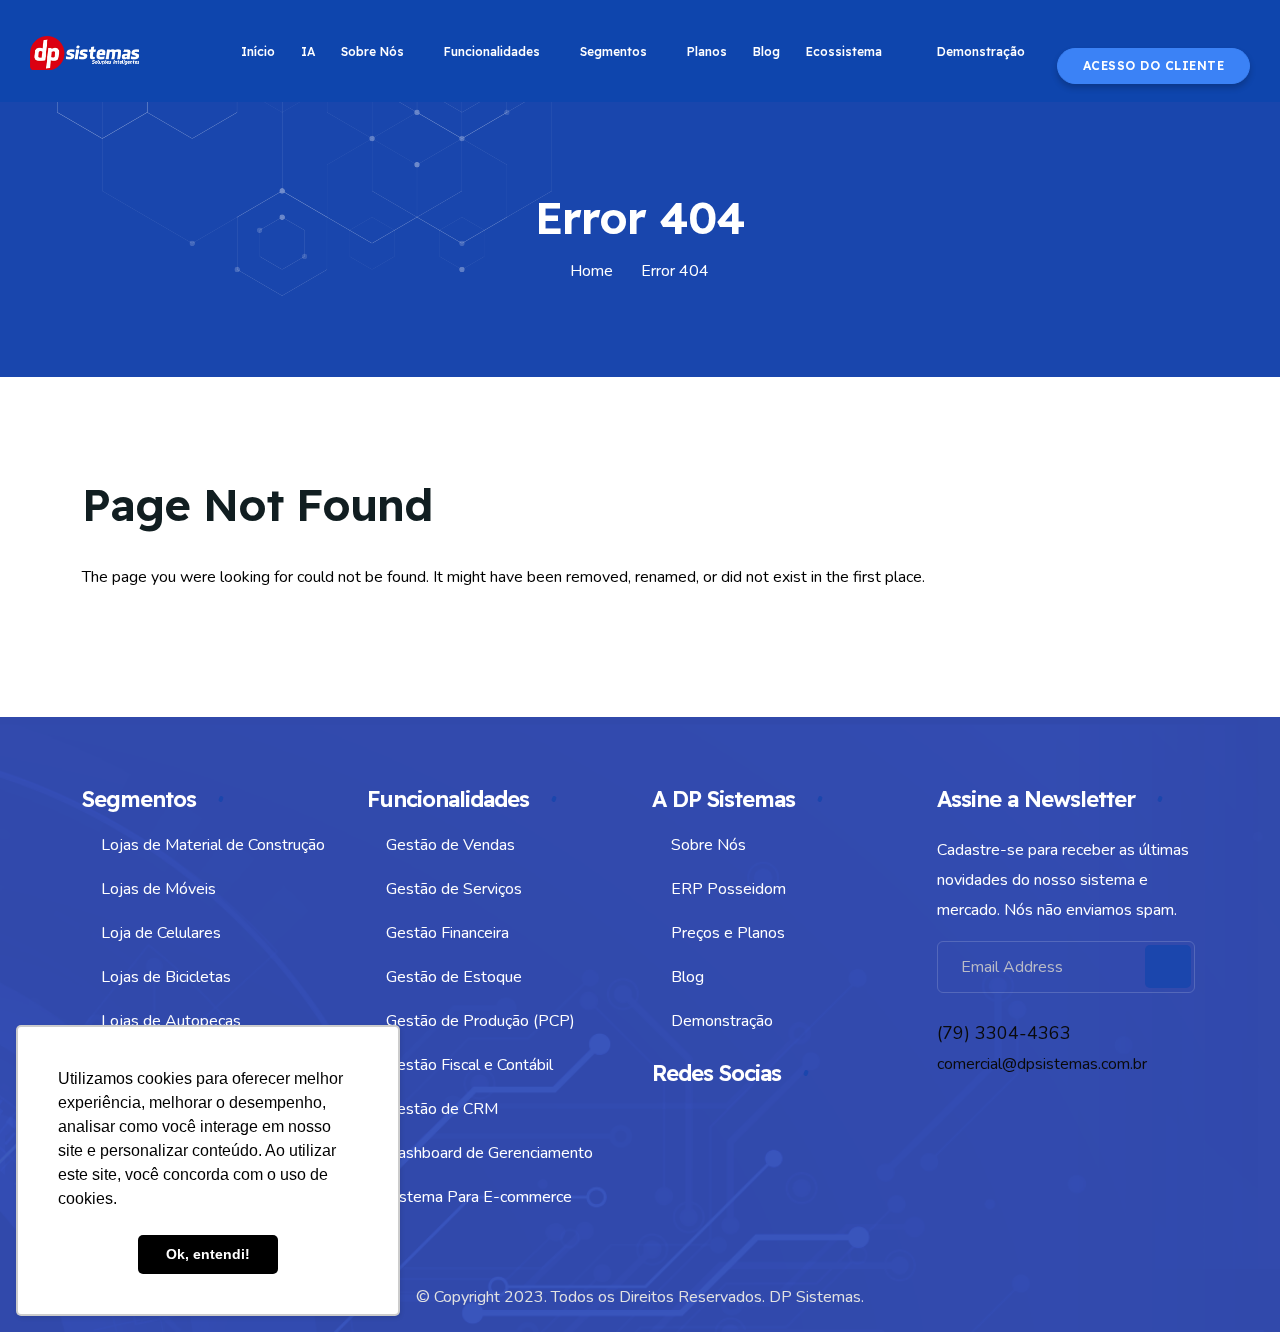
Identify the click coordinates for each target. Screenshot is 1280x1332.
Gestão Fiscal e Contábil (469, 1065)
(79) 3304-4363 (1004, 1033)
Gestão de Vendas (450, 845)
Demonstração (981, 51)
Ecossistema (844, 51)
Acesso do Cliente (1154, 65)
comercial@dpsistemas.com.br (1042, 1064)
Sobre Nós (372, 51)
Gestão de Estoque (454, 977)
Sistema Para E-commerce (479, 1197)
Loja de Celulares (161, 933)
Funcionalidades (492, 51)
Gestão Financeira (447, 933)
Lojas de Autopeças (171, 1021)
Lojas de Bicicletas (166, 977)
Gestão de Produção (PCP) (480, 1021)
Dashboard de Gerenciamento (489, 1153)
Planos (707, 51)
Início (258, 51)
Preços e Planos (728, 933)
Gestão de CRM (442, 1109)
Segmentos (613, 51)
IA (308, 51)
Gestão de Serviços (454, 889)
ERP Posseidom (728, 889)
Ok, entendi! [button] (208, 1254)
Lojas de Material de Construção (213, 845)
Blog (766, 51)
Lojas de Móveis (158, 889)
